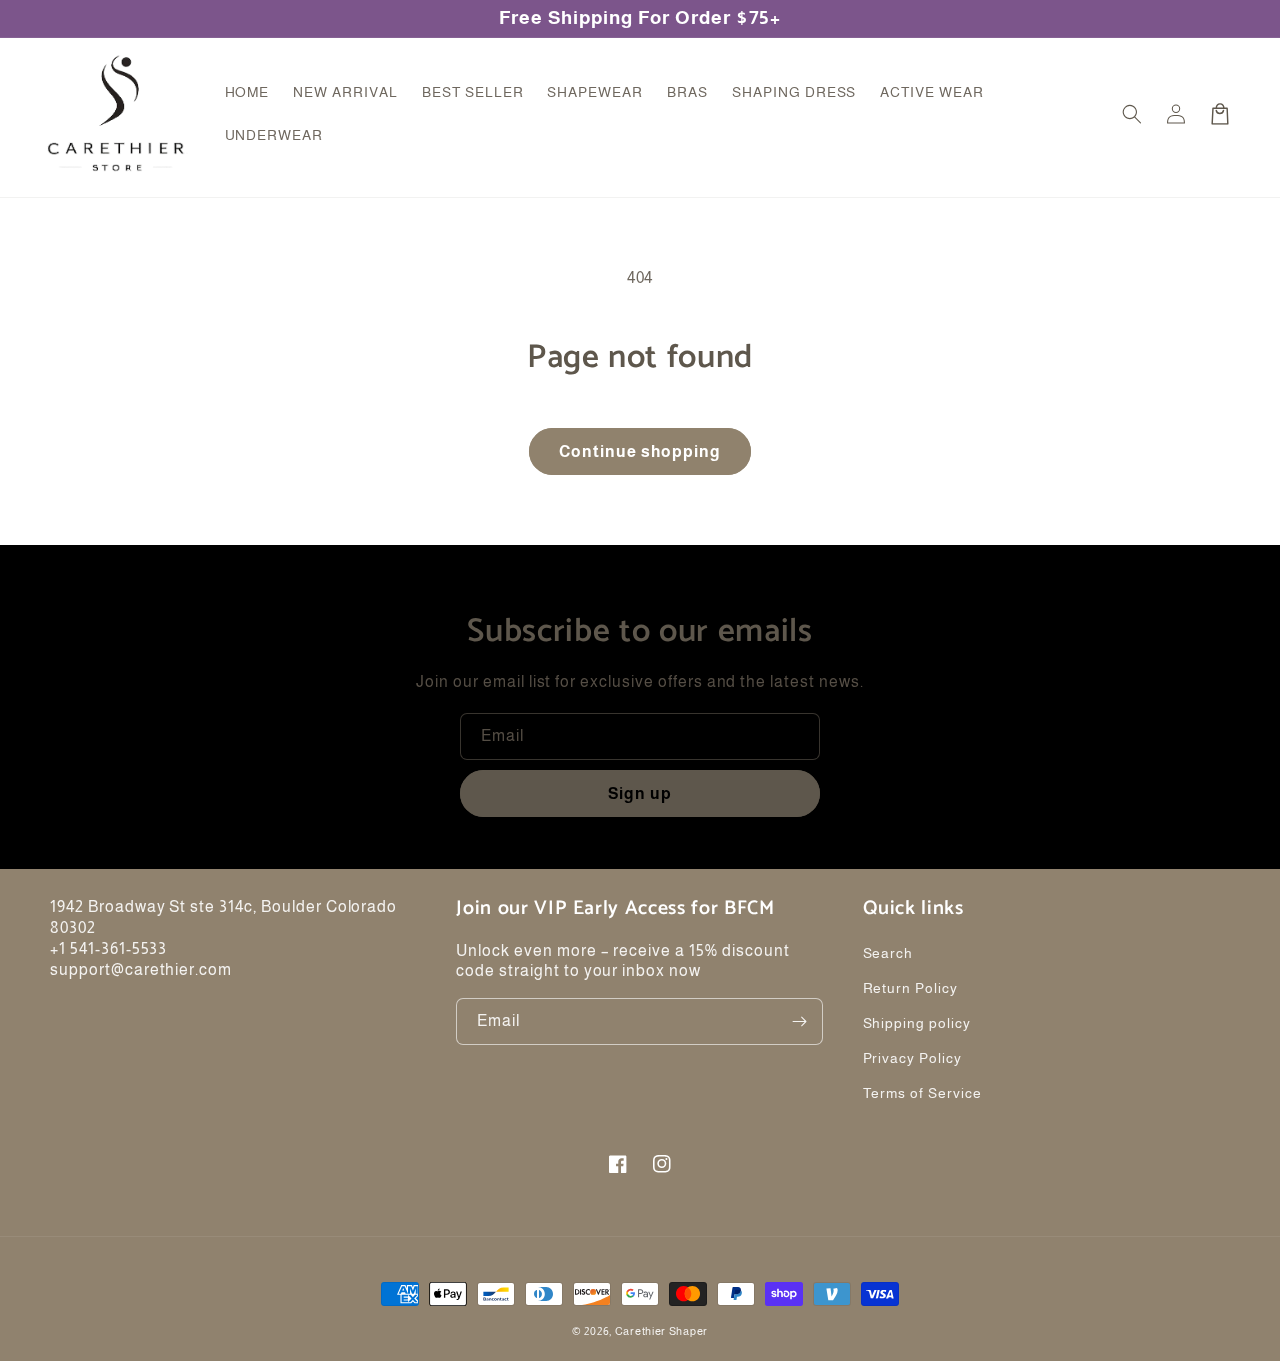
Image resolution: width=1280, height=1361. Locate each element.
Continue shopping (640, 451)
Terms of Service (922, 1093)
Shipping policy (917, 1023)
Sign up (640, 793)
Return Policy (910, 988)
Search (888, 953)
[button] (1132, 114)
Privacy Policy (912, 1058)
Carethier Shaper (661, 1331)
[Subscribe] (800, 1021)
